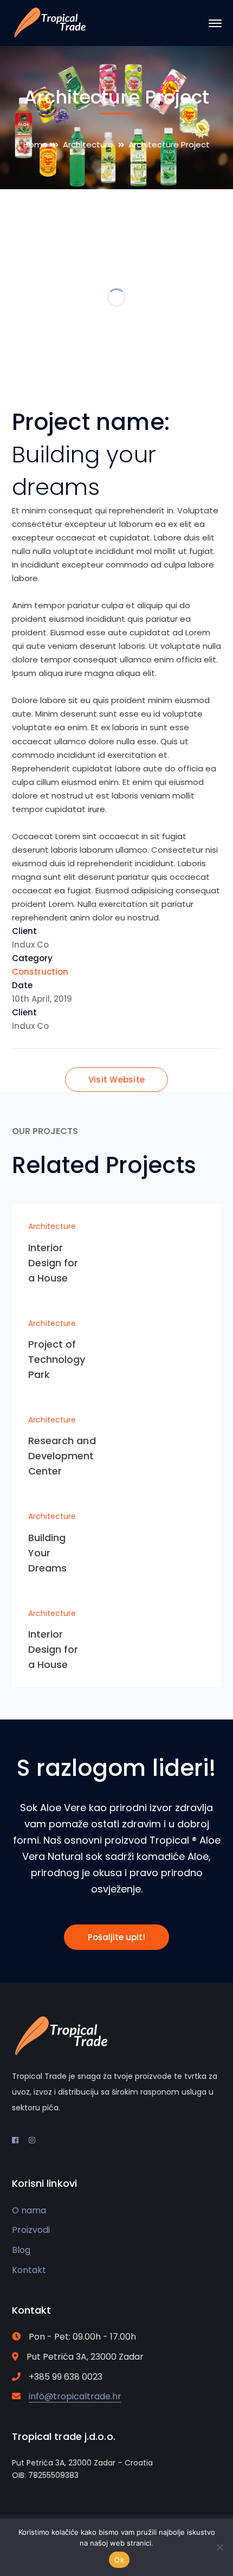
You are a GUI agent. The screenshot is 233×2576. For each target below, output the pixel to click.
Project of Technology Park (57, 1359)
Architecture (88, 144)
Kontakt (29, 2270)
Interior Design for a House (53, 1263)
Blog (21, 2250)
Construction (40, 972)
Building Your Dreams (48, 1553)
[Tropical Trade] (50, 22)
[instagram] (32, 2140)
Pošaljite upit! (116, 1937)
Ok (119, 2560)
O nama (29, 2210)
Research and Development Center (62, 1456)
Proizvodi (31, 2230)
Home (35, 144)
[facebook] (15, 2140)
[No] (219, 2547)
